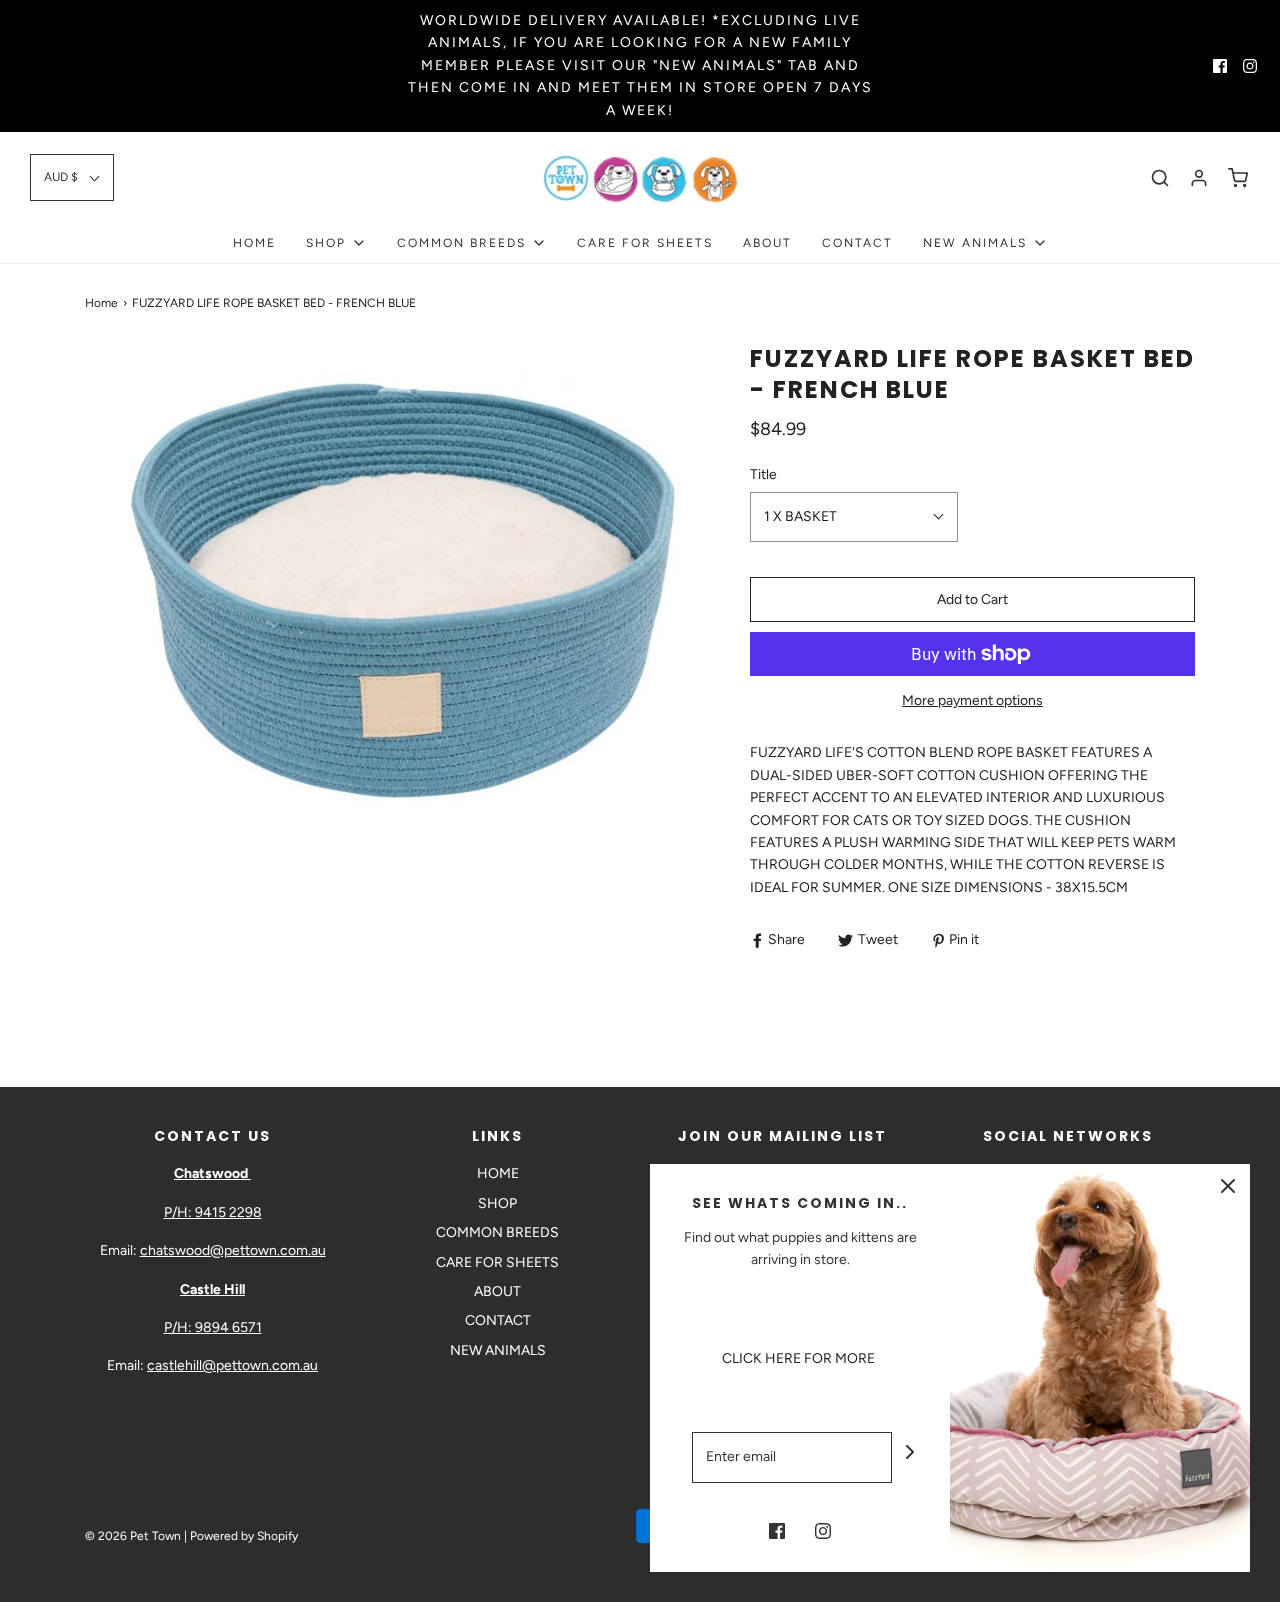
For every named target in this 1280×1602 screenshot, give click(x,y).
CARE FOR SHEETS (645, 243)
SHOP (497, 1203)
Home (101, 303)
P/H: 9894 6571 (213, 1327)
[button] (72, 177)
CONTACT (857, 243)
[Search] (1160, 178)
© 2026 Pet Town (133, 1536)
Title (763, 474)
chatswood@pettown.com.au (233, 1250)
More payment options (972, 700)
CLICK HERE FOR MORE (800, 1358)
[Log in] (1199, 178)
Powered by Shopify (244, 1536)
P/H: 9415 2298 (213, 1212)
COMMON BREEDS (497, 1232)
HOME (254, 243)
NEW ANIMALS (498, 1350)
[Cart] (1238, 178)
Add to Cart (972, 599)
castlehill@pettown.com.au (232, 1365)
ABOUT (767, 243)
